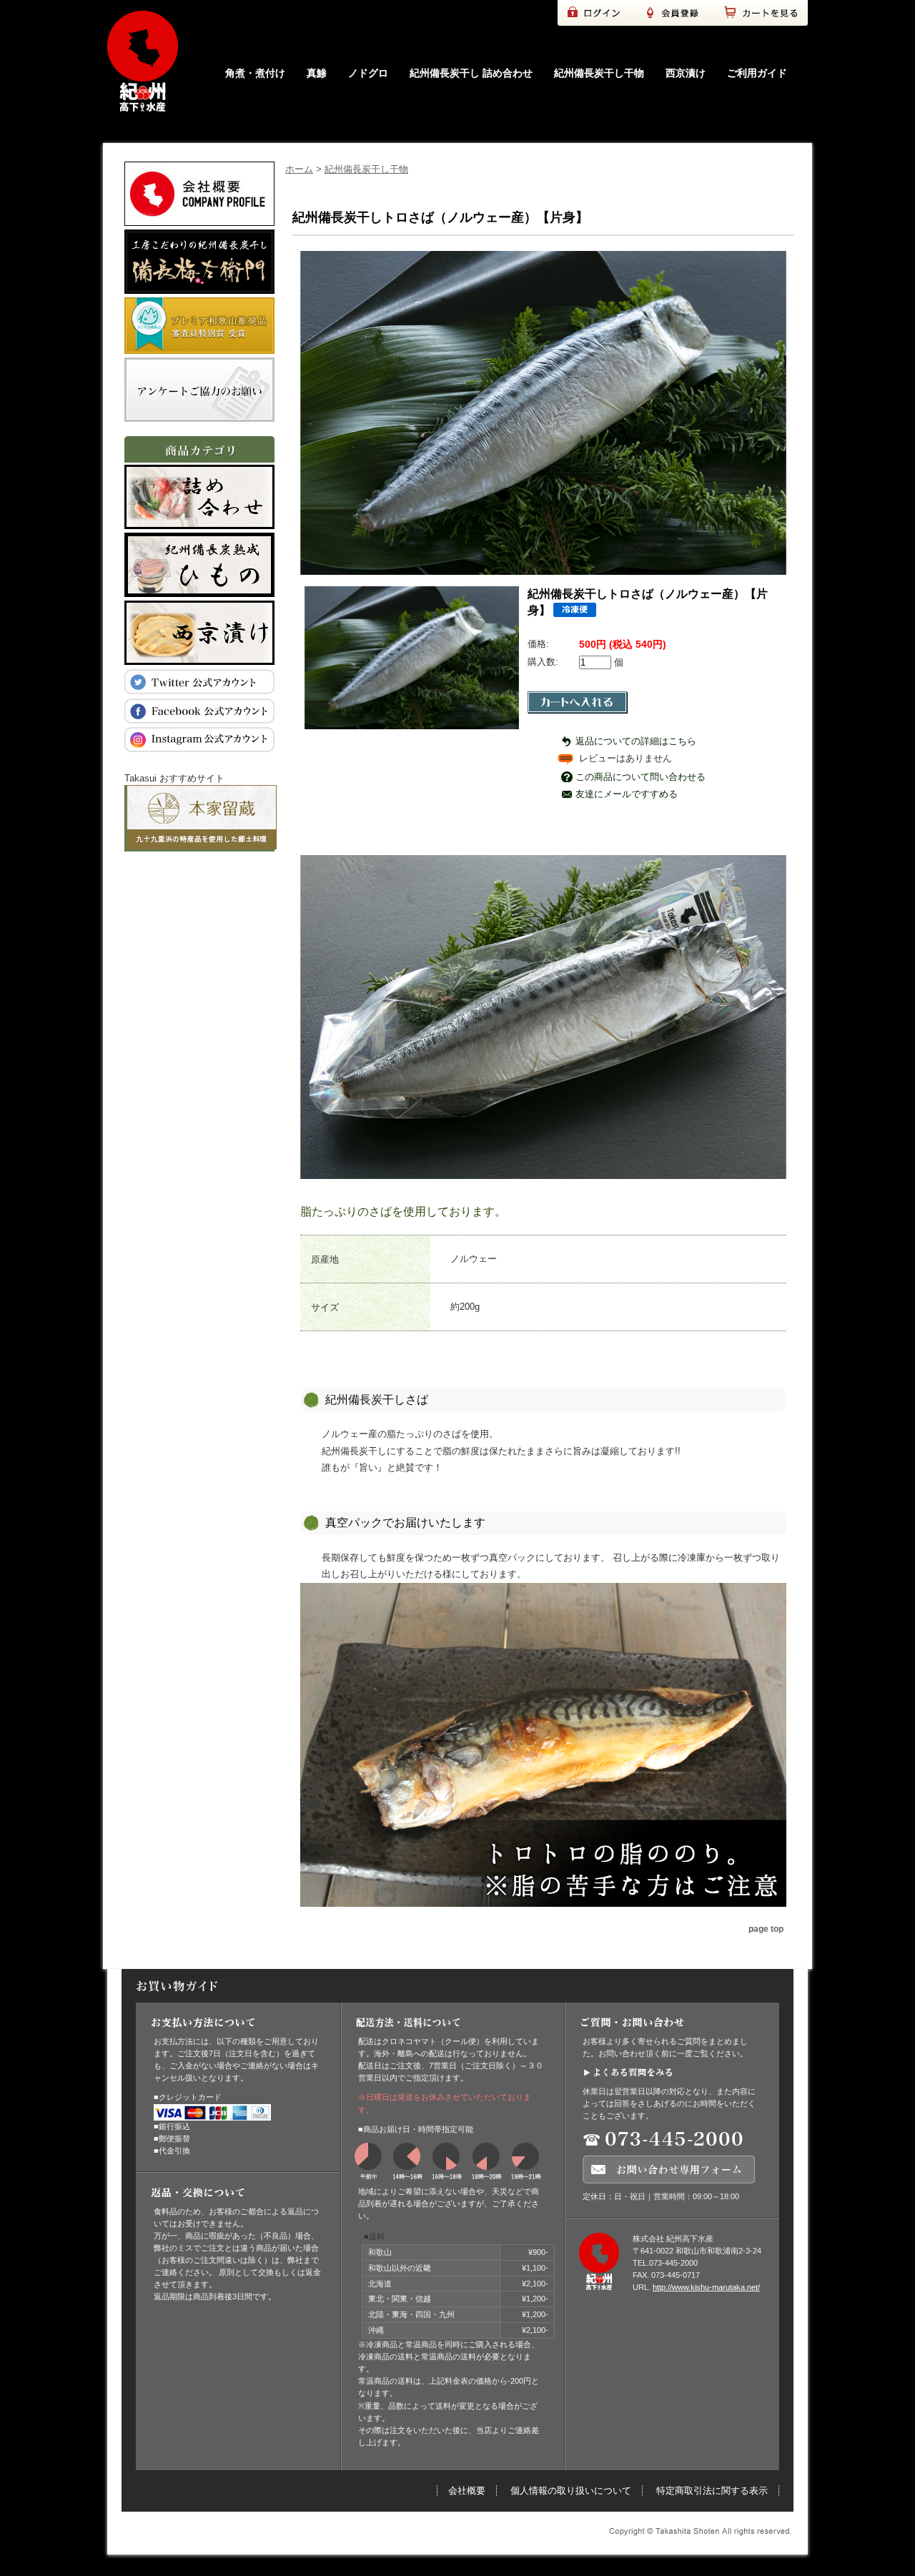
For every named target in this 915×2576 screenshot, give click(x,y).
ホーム (299, 169)
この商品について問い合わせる (640, 777)
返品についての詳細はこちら (636, 741)
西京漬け (686, 73)
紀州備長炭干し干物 (599, 73)
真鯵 (317, 73)
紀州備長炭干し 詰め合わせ (471, 73)
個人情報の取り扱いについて (571, 2491)
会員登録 (679, 13)
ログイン (597, 13)
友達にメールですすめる (627, 794)
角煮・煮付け (255, 73)
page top (766, 1929)
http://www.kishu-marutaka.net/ (706, 2287)
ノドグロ (368, 73)
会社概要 (467, 2491)
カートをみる (765, 13)
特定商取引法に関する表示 (712, 2491)
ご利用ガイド (757, 73)
